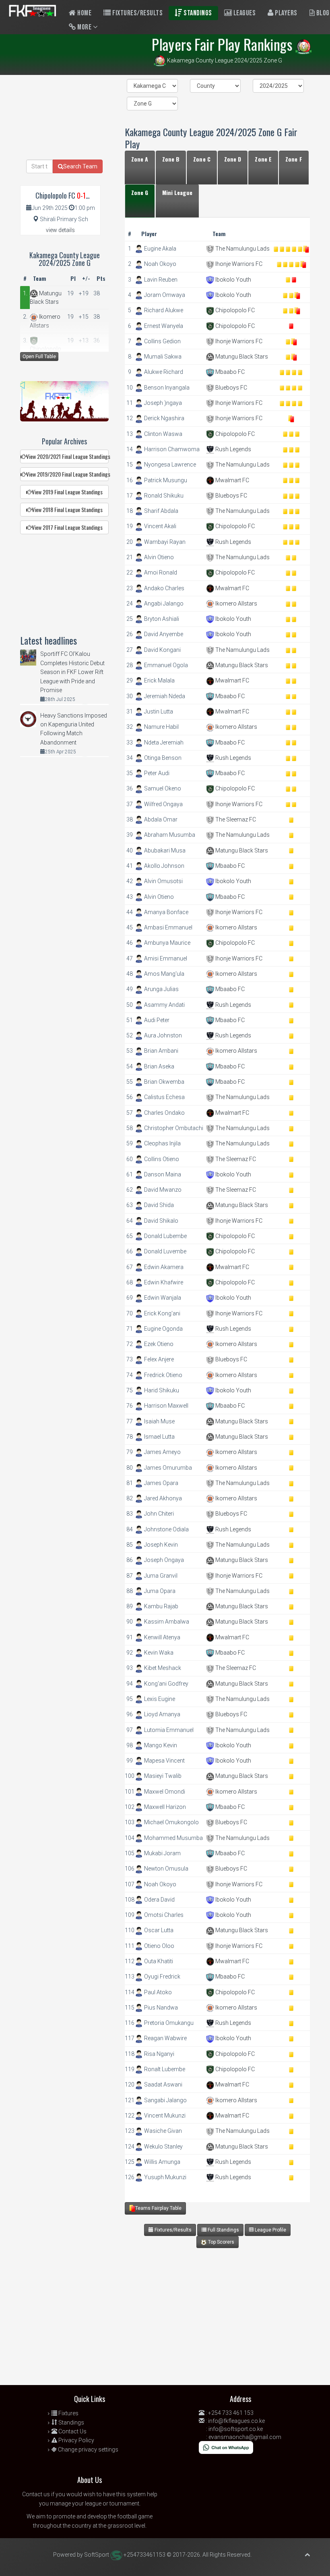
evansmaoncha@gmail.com (245, 2437)
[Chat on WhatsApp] (226, 2447)
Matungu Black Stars (241, 357)
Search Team (80, 166)
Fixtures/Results (137, 13)
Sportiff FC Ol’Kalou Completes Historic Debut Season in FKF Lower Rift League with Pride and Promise (72, 672)
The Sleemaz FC (235, 819)
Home (84, 13)
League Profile (270, 2230)
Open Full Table (39, 357)
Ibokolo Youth (233, 280)
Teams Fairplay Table (158, 2208)
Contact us (36, 2494)
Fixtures (68, 2413)
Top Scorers (221, 2242)
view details (60, 230)
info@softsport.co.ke (236, 2429)
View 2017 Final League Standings (67, 527)
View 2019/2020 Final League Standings (67, 474)
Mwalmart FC (232, 480)
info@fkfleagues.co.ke (236, 2421)
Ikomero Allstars (236, 604)
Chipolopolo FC (234, 310)
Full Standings (223, 2230)
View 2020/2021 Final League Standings (67, 456)
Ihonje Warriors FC (238, 264)
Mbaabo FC (229, 372)
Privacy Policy (76, 2440)
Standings (197, 13)
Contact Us (72, 2431)
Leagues (244, 13)
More (85, 27)
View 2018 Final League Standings (67, 509)
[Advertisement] (215, 2321)
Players (286, 13)
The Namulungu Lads (242, 249)
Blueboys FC (231, 388)
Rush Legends (233, 449)
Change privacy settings (88, 2449)
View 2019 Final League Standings (67, 492)
